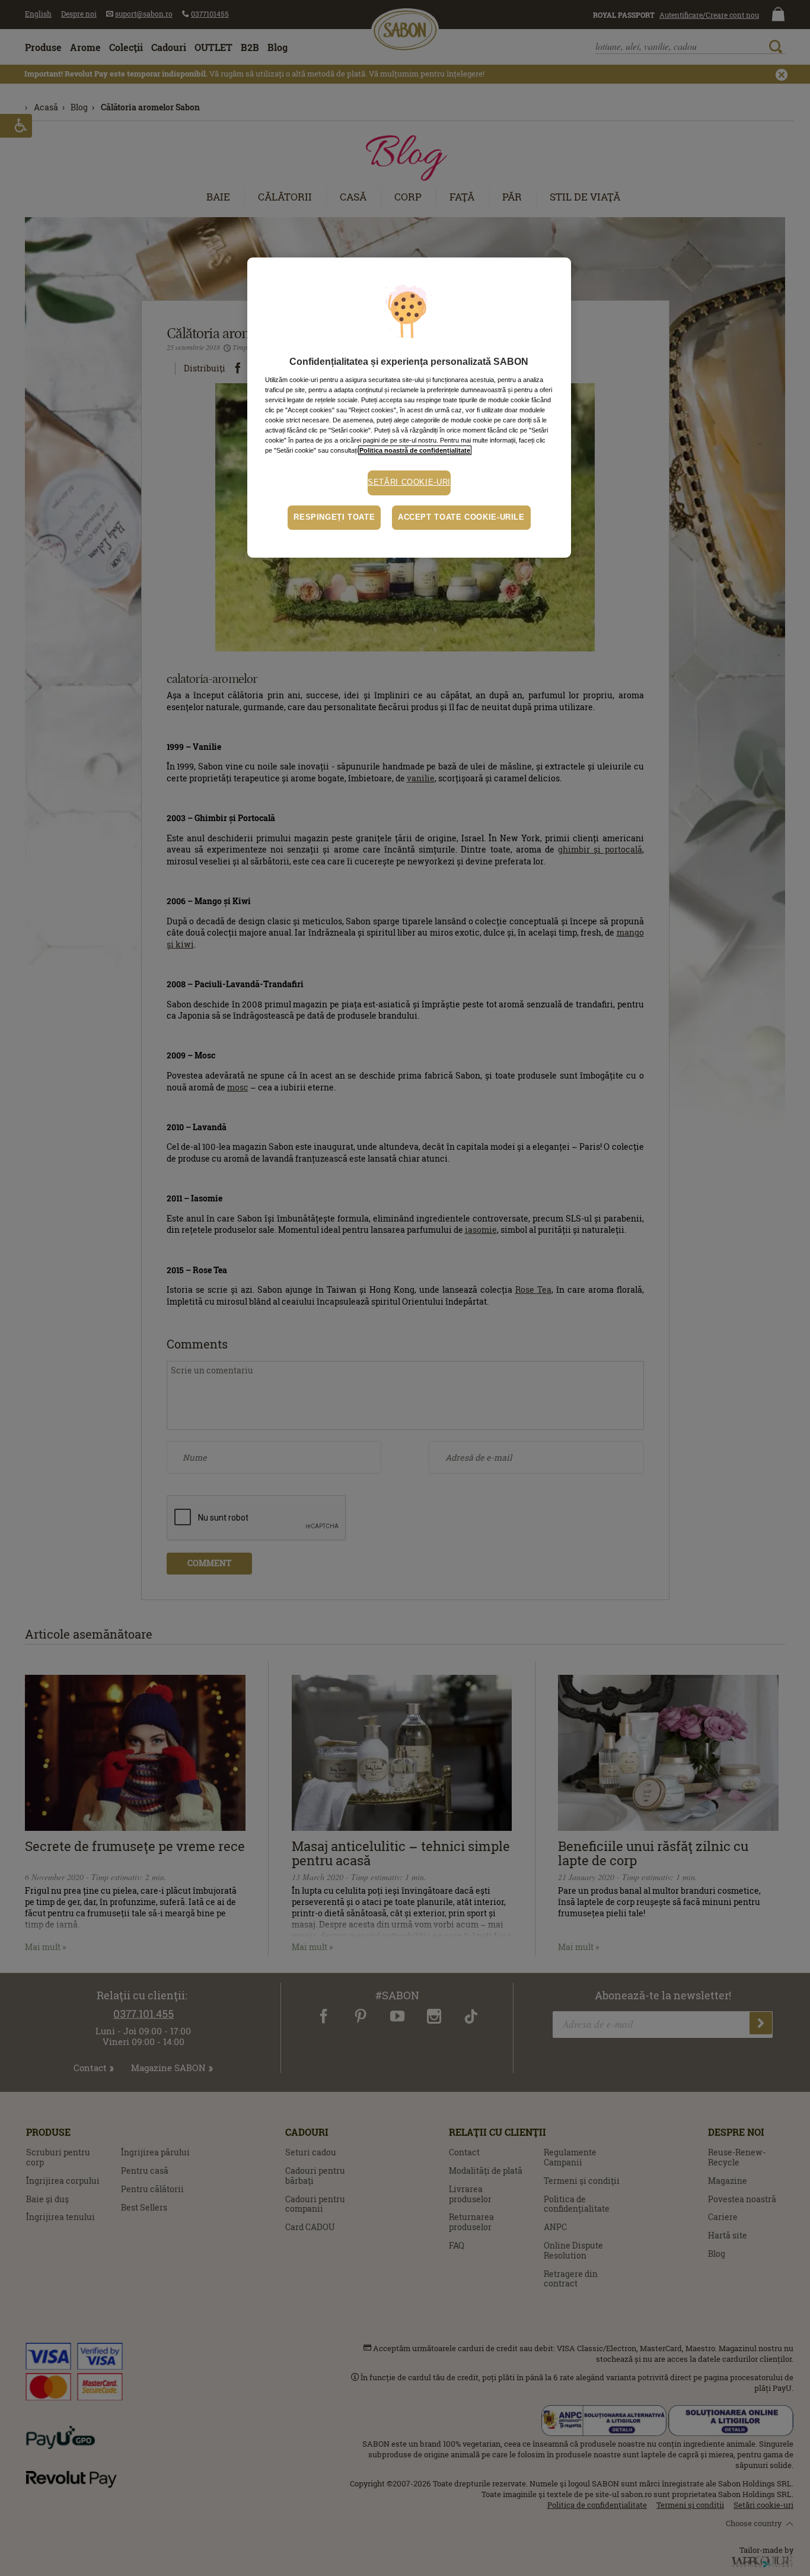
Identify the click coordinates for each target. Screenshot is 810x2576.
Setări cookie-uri (409, 482)
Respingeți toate (334, 517)
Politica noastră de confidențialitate (415, 450)
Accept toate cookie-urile (461, 517)
